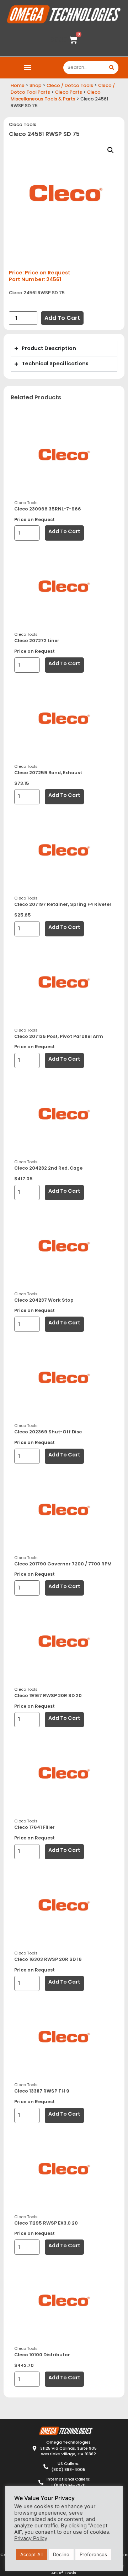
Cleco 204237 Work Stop (44, 1300)
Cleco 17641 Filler (34, 1827)
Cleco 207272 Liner (37, 641)
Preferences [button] (93, 2554)
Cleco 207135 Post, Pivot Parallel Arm (59, 1036)
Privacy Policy (31, 2538)
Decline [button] (61, 2554)
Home (18, 85)
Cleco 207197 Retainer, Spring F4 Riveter (63, 904)
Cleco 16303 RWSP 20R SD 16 (48, 1959)
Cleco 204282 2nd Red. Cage (48, 1168)
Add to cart (62, 318)
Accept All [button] (31, 2554)
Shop (36, 85)
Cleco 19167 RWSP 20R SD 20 (48, 1696)
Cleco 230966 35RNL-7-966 (48, 509)
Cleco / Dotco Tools (70, 85)
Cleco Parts (69, 92)
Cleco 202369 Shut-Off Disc (48, 1432)
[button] (28, 68)
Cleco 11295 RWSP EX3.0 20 (46, 2223)
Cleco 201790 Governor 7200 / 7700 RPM (63, 1564)
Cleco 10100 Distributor (42, 2355)
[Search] (112, 68)
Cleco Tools (23, 124)
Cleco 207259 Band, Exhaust (48, 773)
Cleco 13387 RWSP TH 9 (42, 2091)
